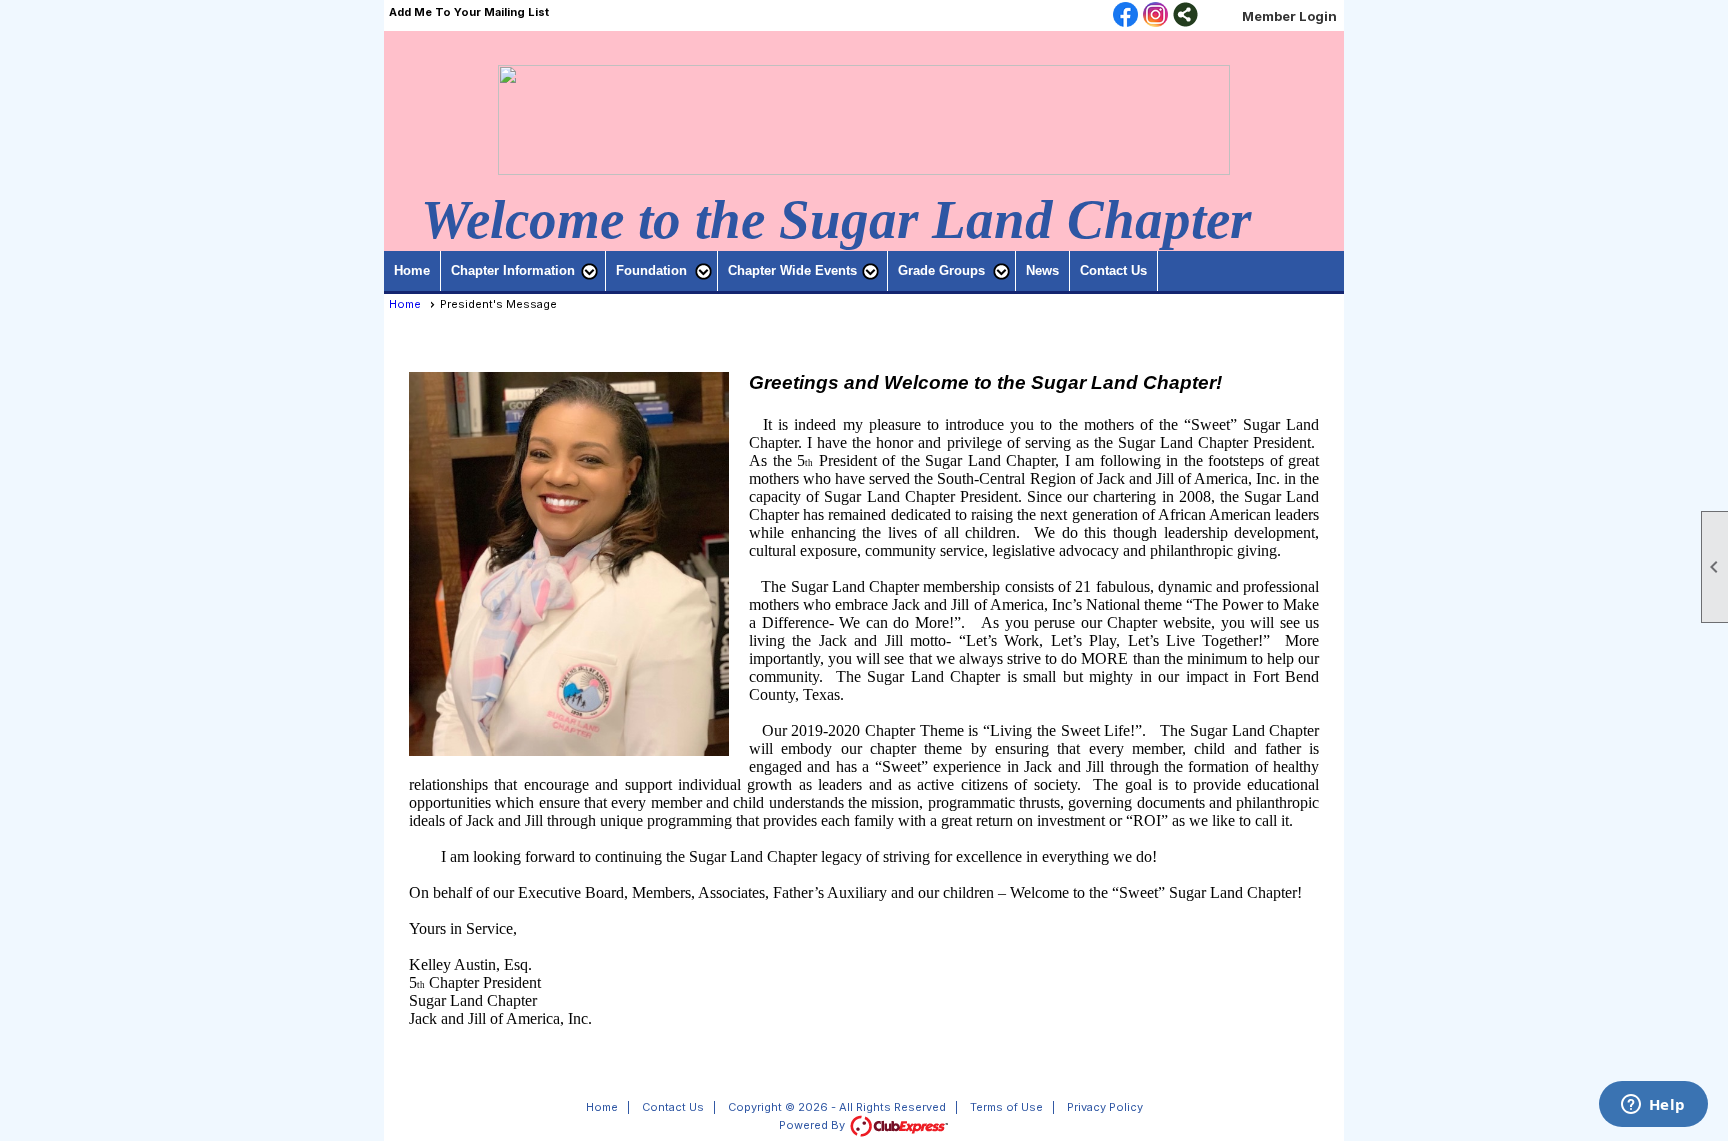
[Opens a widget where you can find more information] (1653, 1106)
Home (412, 270)
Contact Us (1113, 270)
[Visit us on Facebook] (1125, 16)
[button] (523, 271)
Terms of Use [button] (1006, 1107)
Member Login (1289, 16)
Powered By (813, 1125)
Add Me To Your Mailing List (469, 12)
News (1042, 270)
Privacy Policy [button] (1105, 1107)
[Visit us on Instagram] (1155, 16)
